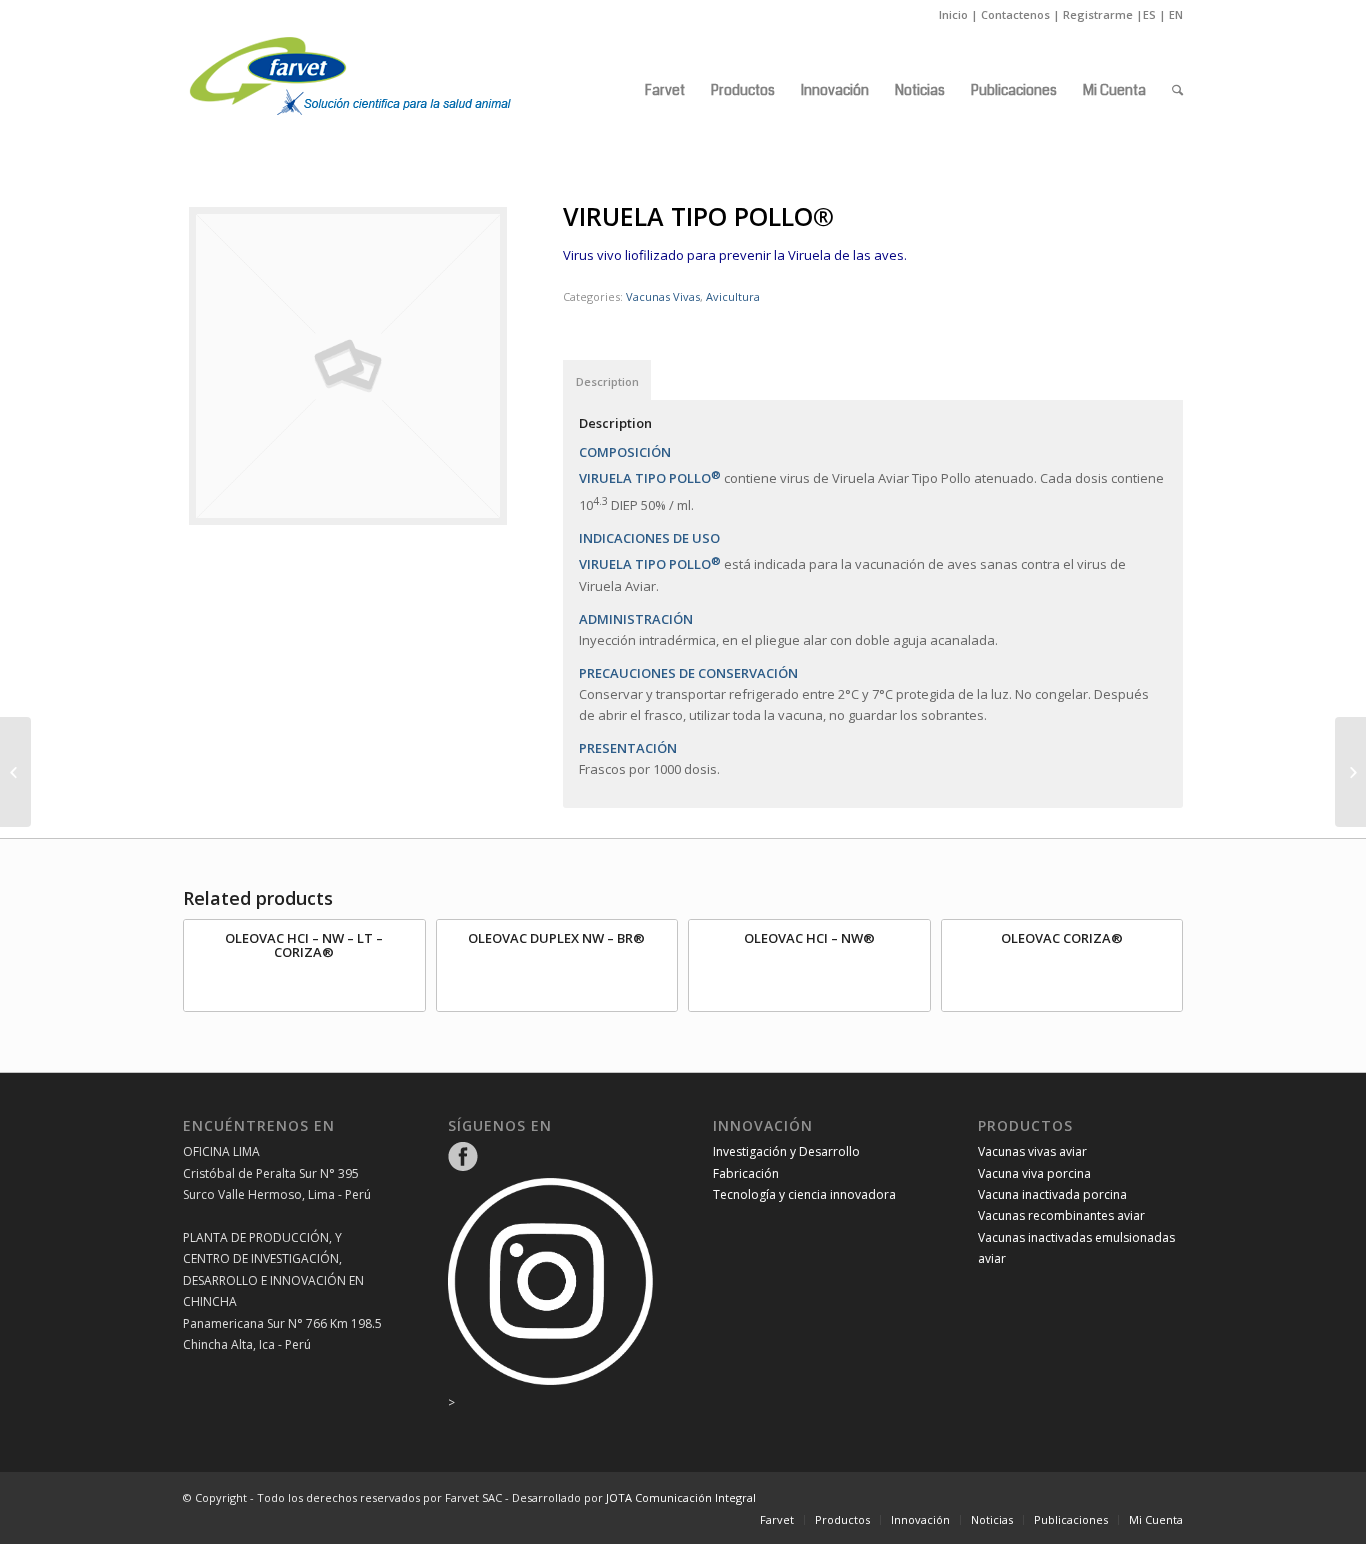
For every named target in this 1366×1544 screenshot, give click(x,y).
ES (1149, 14)
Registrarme (1098, 14)
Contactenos (1015, 14)
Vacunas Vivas (663, 296)
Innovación (920, 1519)
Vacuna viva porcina (1034, 1173)
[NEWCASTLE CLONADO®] (1350, 772)
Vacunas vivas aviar (1032, 1151)
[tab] (607, 380)
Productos (842, 1519)
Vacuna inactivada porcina (1052, 1194)
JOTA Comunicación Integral (681, 1497)
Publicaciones (1071, 1519)
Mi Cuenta (1156, 1519)
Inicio (953, 14)
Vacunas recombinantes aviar (1061, 1215)
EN (1176, 14)
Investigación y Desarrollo (786, 1151)
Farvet (777, 1519)
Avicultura (733, 296)
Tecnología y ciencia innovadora (804, 1194)
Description (607, 381)
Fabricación (746, 1173)
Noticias (992, 1519)
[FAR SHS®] (15, 772)
